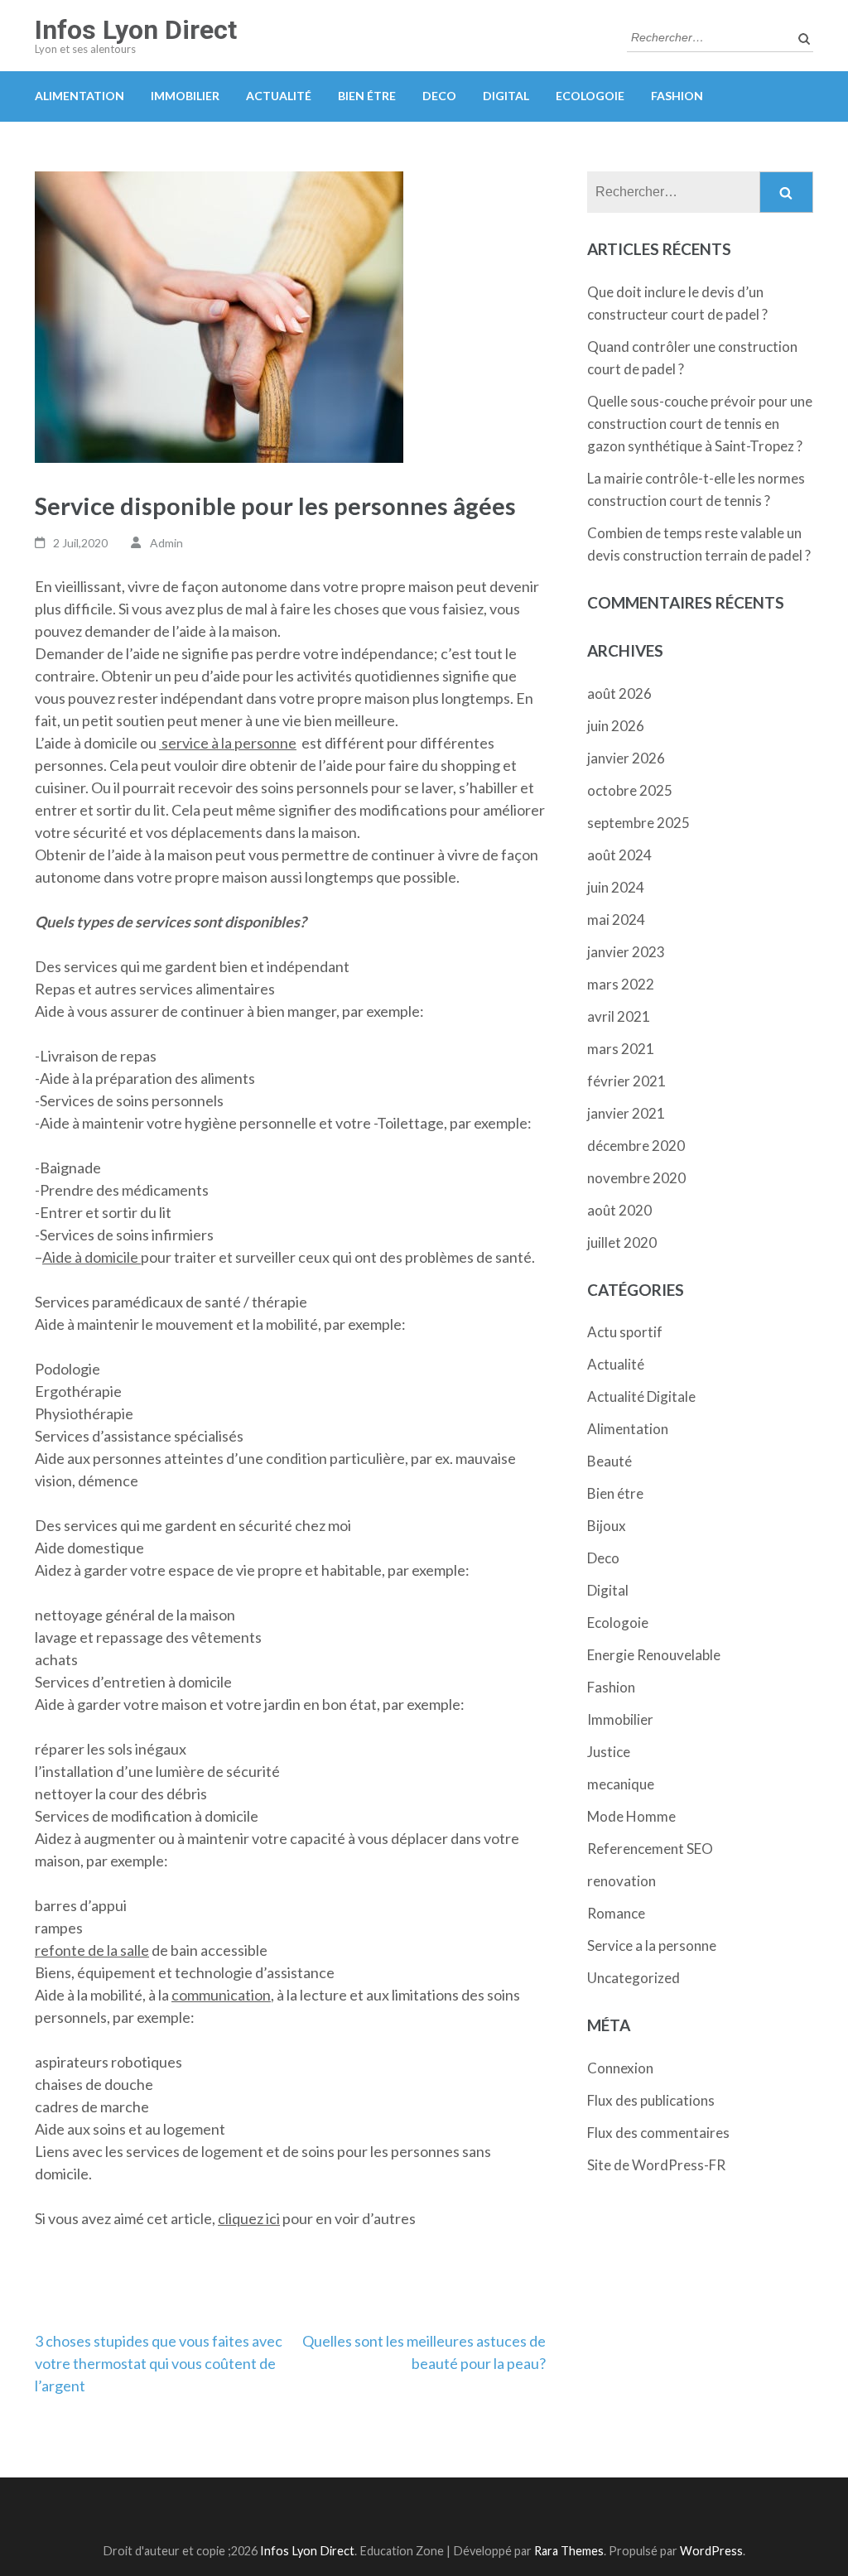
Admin (166, 543)
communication (221, 1995)
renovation (622, 1881)
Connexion (620, 2068)
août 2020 (619, 1210)
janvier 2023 (626, 952)
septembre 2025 (638, 823)
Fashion (677, 96)
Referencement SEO (650, 1849)
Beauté (609, 1461)
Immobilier (185, 96)
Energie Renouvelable (654, 1655)
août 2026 (619, 693)
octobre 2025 (630, 790)
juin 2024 (616, 887)
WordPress (711, 2551)
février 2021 (626, 1081)
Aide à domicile (92, 1257)
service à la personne (228, 743)
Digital (506, 96)
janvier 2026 (626, 758)
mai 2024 (616, 920)
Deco (439, 96)
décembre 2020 (636, 1146)
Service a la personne (652, 1945)
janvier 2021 (626, 1113)
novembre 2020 (636, 1178)
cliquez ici (249, 2218)
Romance (616, 1913)
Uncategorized (634, 1978)
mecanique (621, 1784)
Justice (609, 1752)
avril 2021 (619, 1016)
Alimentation (79, 96)
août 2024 (619, 855)
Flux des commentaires (658, 2133)
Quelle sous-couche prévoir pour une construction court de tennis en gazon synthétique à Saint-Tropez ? (700, 424)
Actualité (279, 96)
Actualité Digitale (641, 1396)
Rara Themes (569, 2551)
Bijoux (607, 1526)
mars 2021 (621, 1049)
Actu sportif (625, 1332)
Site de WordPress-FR (656, 2165)
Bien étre (367, 96)
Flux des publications (651, 2100)
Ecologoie (590, 96)
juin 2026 (616, 726)
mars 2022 (621, 984)
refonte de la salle (92, 1950)
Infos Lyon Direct (136, 30)
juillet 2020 (622, 1242)
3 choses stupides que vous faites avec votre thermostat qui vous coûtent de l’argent (159, 2363)
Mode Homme (631, 1816)
